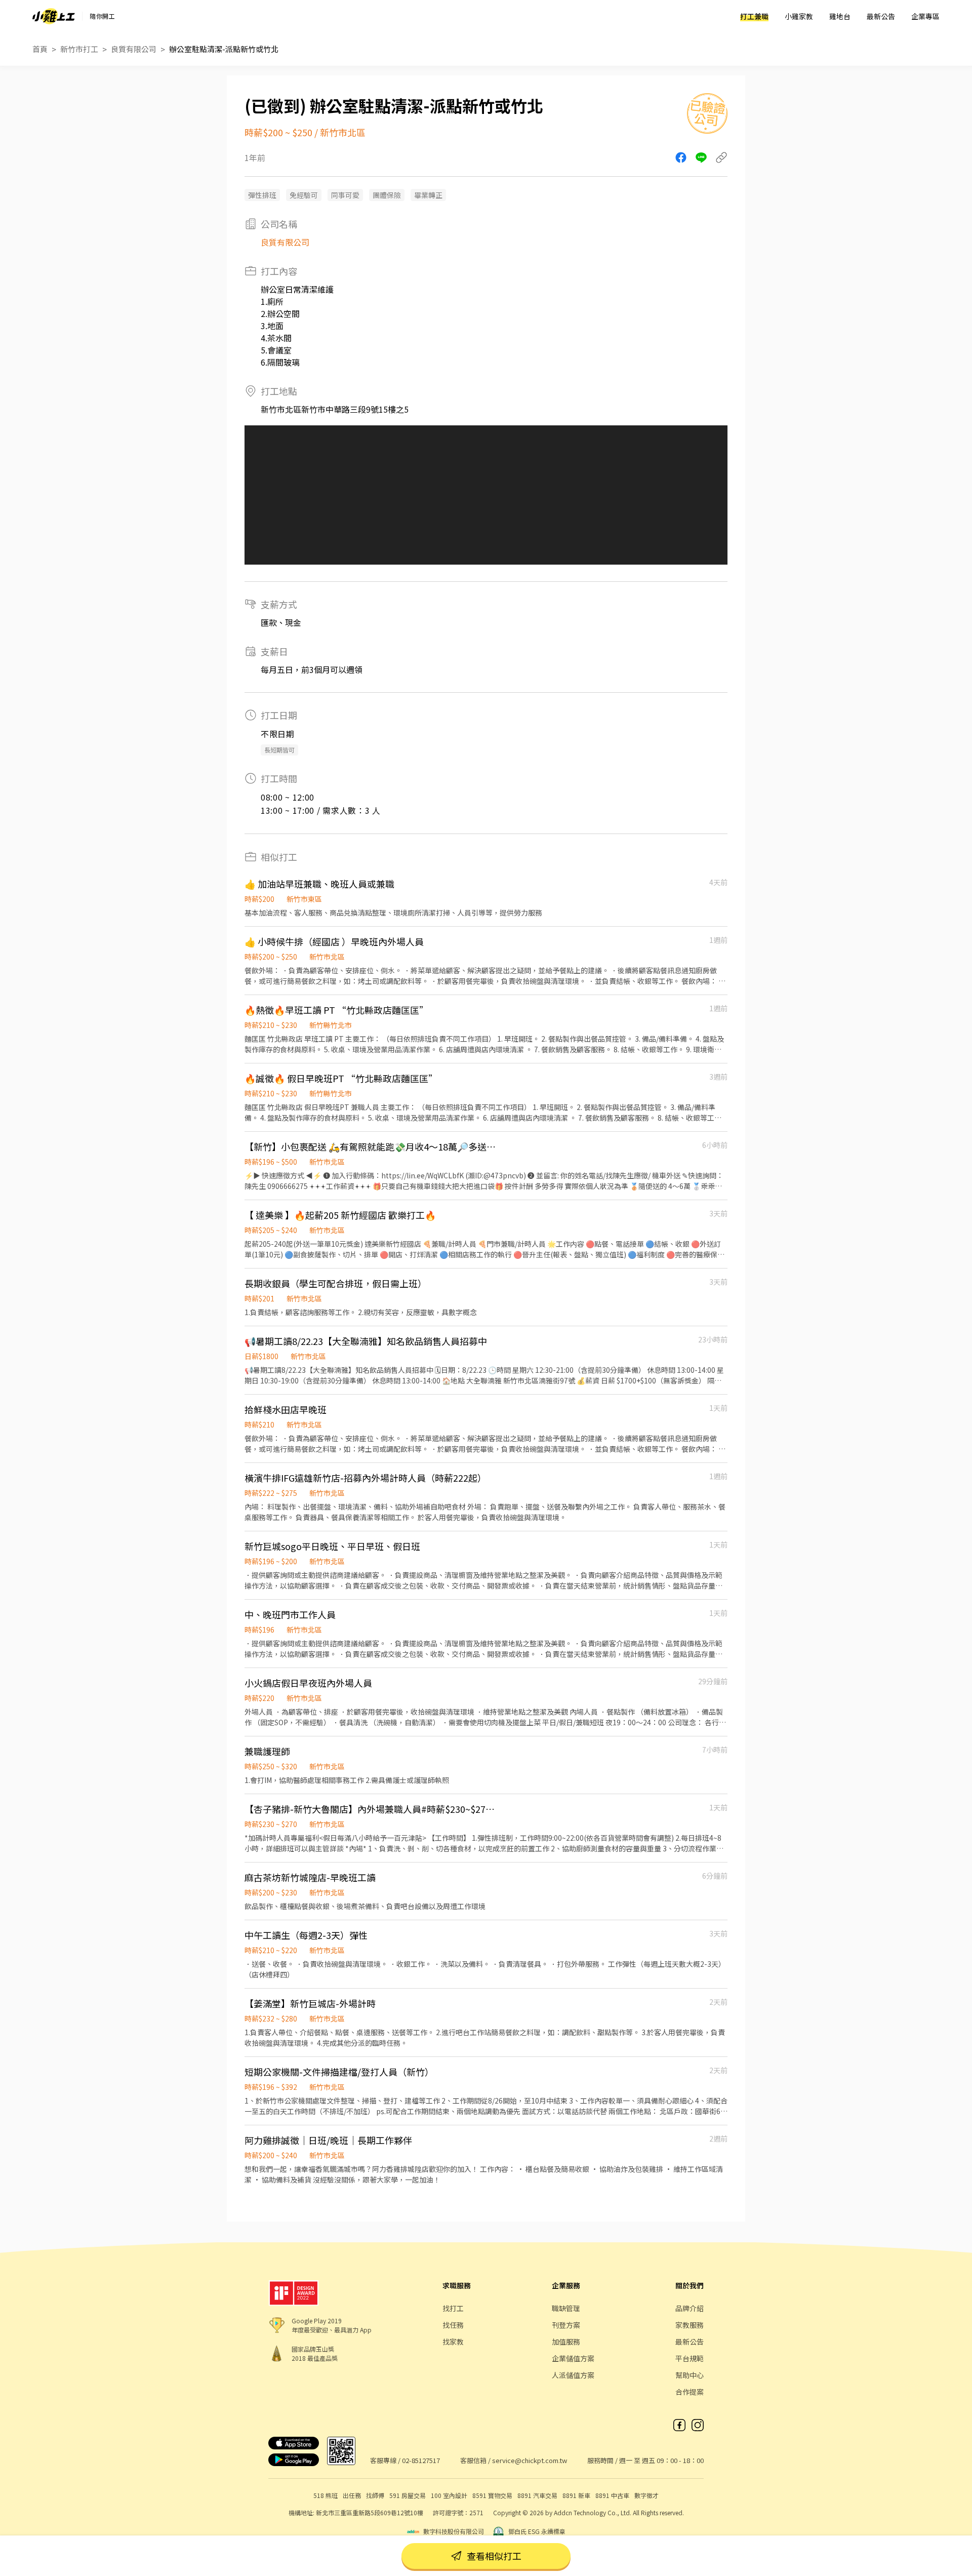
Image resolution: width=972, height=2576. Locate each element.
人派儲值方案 (573, 2375)
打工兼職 (754, 16)
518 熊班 (326, 2495)
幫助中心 (690, 2375)
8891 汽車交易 (537, 2495)
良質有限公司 (134, 49)
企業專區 (925, 16)
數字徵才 (646, 2495)
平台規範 (690, 2358)
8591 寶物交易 (492, 2495)
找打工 (453, 2308)
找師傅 (375, 2495)
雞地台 (840, 16)
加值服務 (566, 2342)
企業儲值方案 (573, 2358)
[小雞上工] (54, 16)
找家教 (453, 2342)
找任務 (453, 2325)
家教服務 (690, 2325)
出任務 (352, 2495)
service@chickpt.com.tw (530, 2460)
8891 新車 (576, 2495)
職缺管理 (566, 2308)
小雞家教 (799, 16)
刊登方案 (566, 2325)
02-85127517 (421, 2460)
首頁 (40, 49)
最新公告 (881, 16)
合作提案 (690, 2392)
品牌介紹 (690, 2308)
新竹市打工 (79, 49)
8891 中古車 (612, 2495)
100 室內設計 (449, 2495)
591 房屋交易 (408, 2495)
